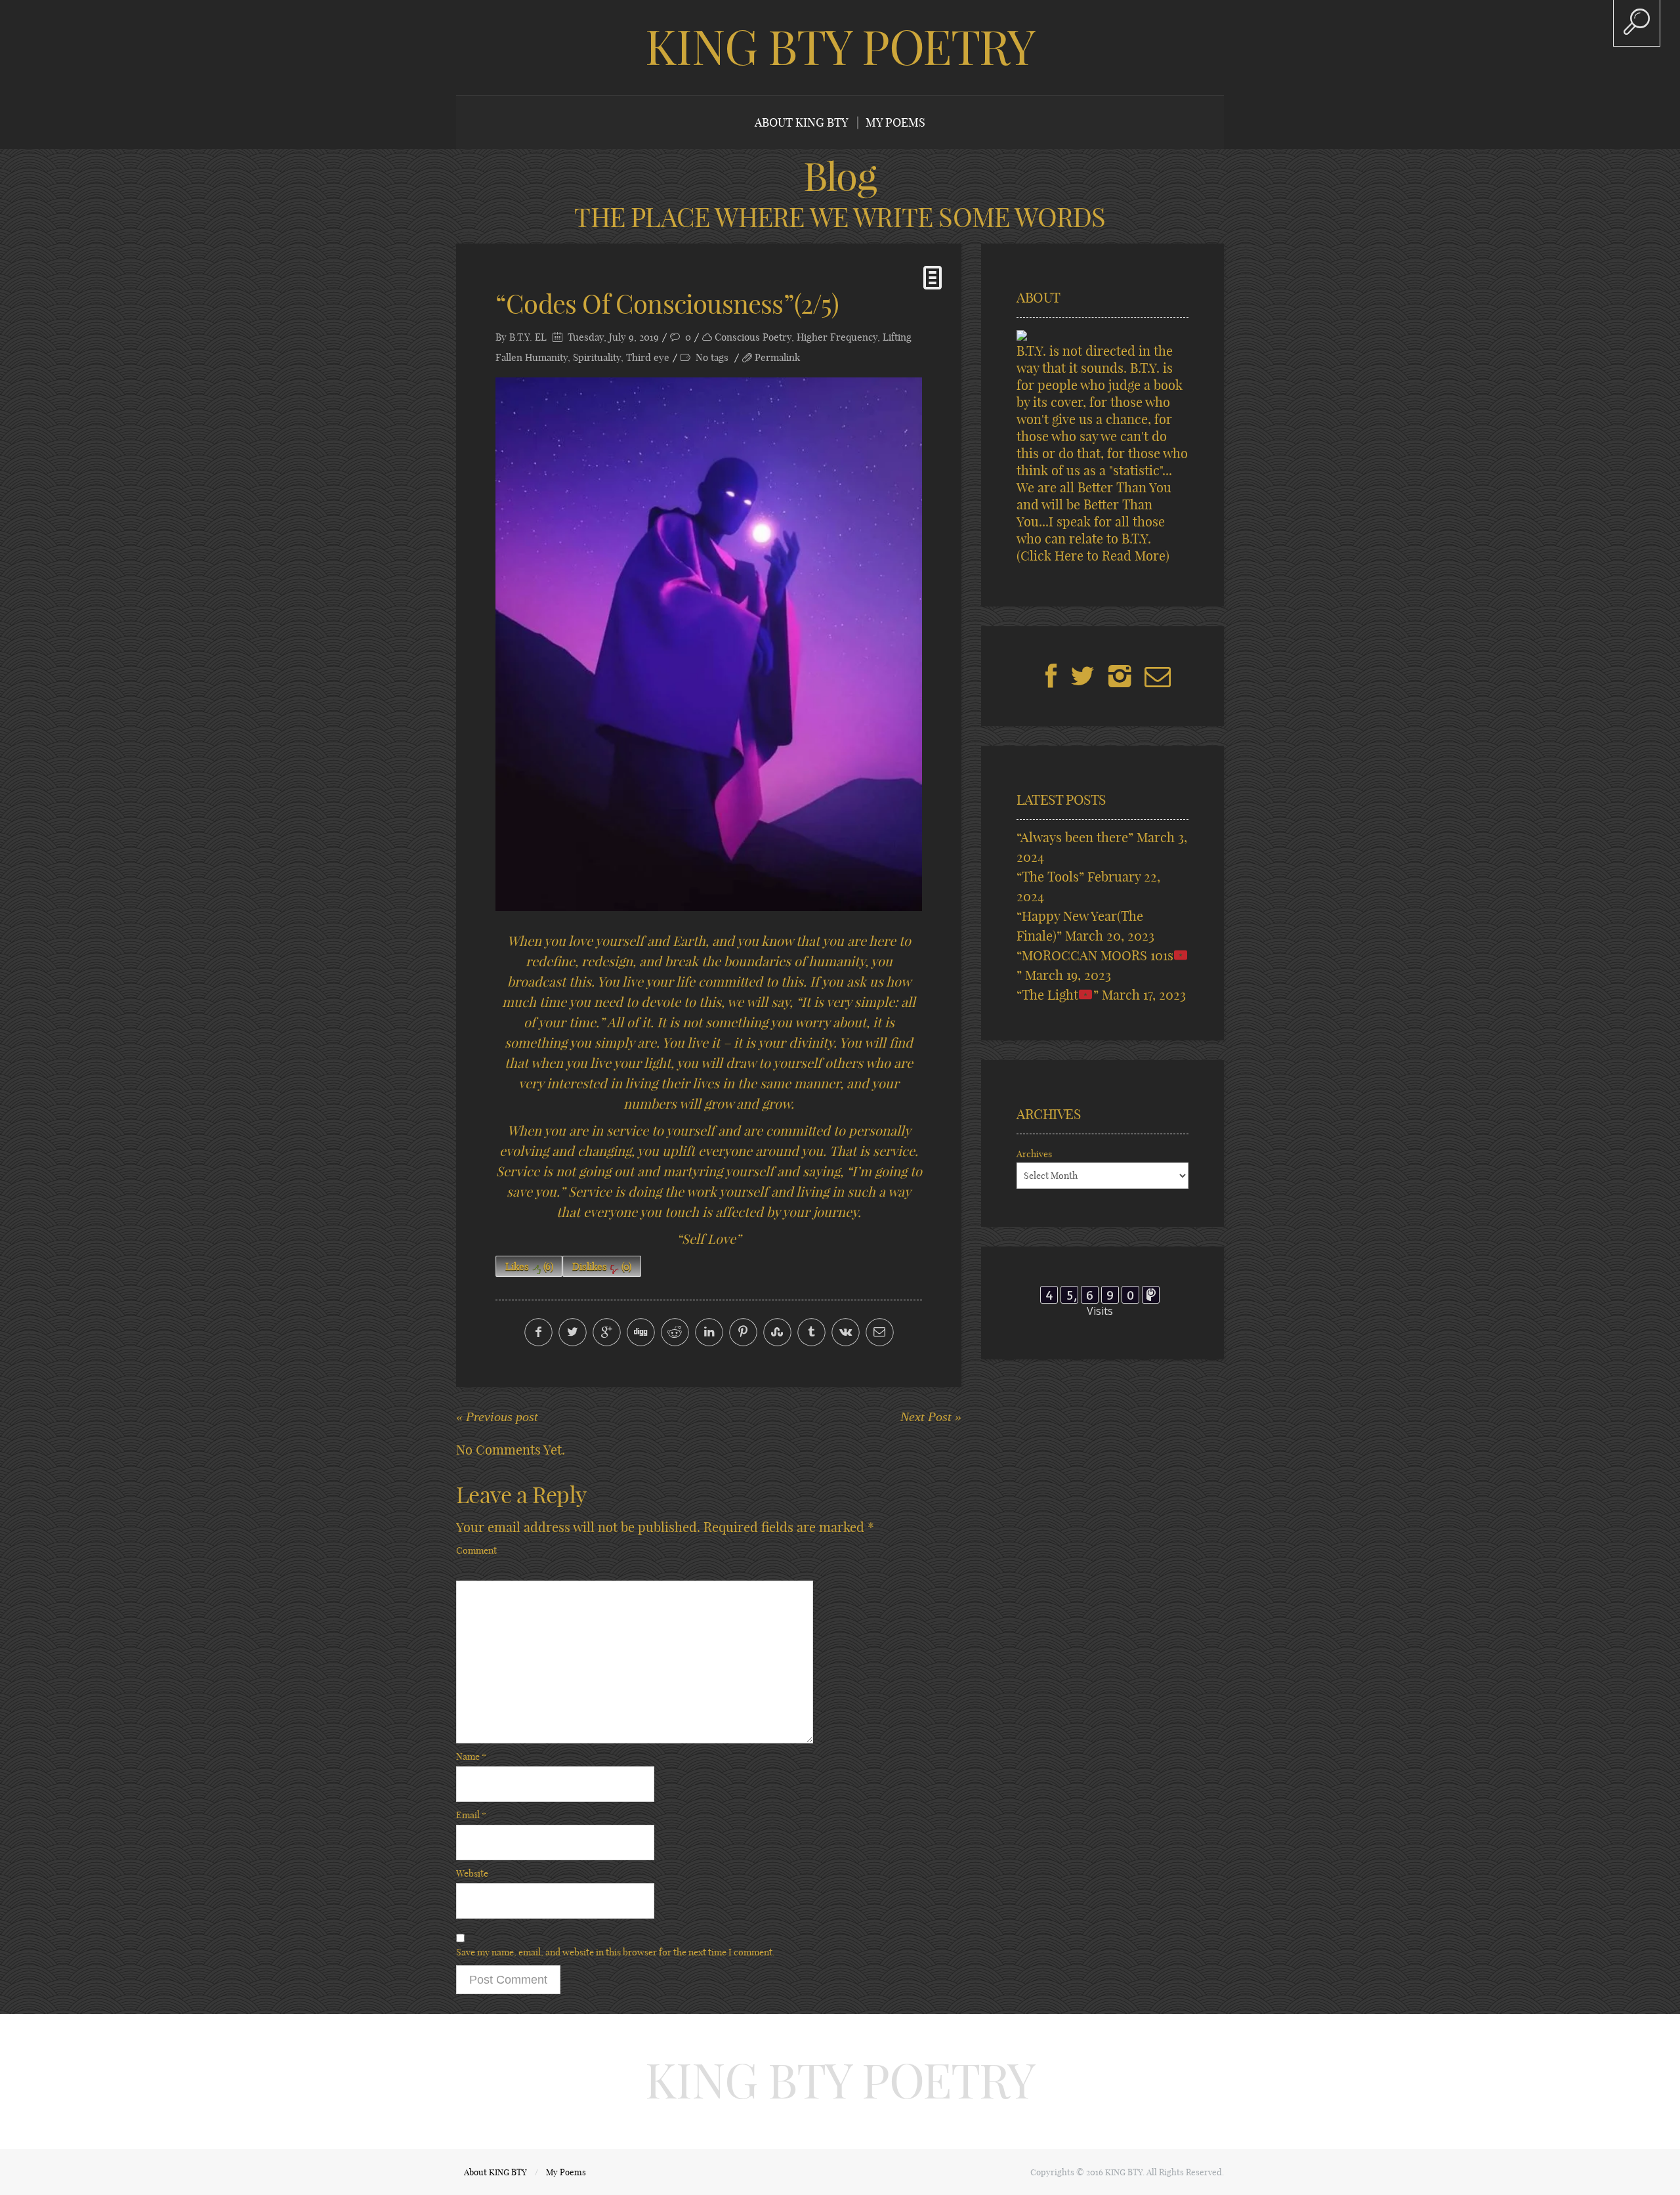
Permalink (777, 357)
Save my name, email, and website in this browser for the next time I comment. (616, 1952)
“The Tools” (1050, 877)
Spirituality (597, 357)
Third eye (648, 357)
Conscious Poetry (753, 337)
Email (471, 1815)
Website (472, 1873)
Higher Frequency (837, 337)
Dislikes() (602, 1267)
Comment (476, 1550)
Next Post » (931, 1417)
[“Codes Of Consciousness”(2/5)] (709, 644)
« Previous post (497, 1417)
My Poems (895, 122)
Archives (1034, 1154)
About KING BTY (802, 122)
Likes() (529, 1267)
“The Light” (1058, 995)
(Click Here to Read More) (1093, 556)
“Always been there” (1075, 837)
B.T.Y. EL (528, 337)
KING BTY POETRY (840, 47)
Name (471, 1757)
